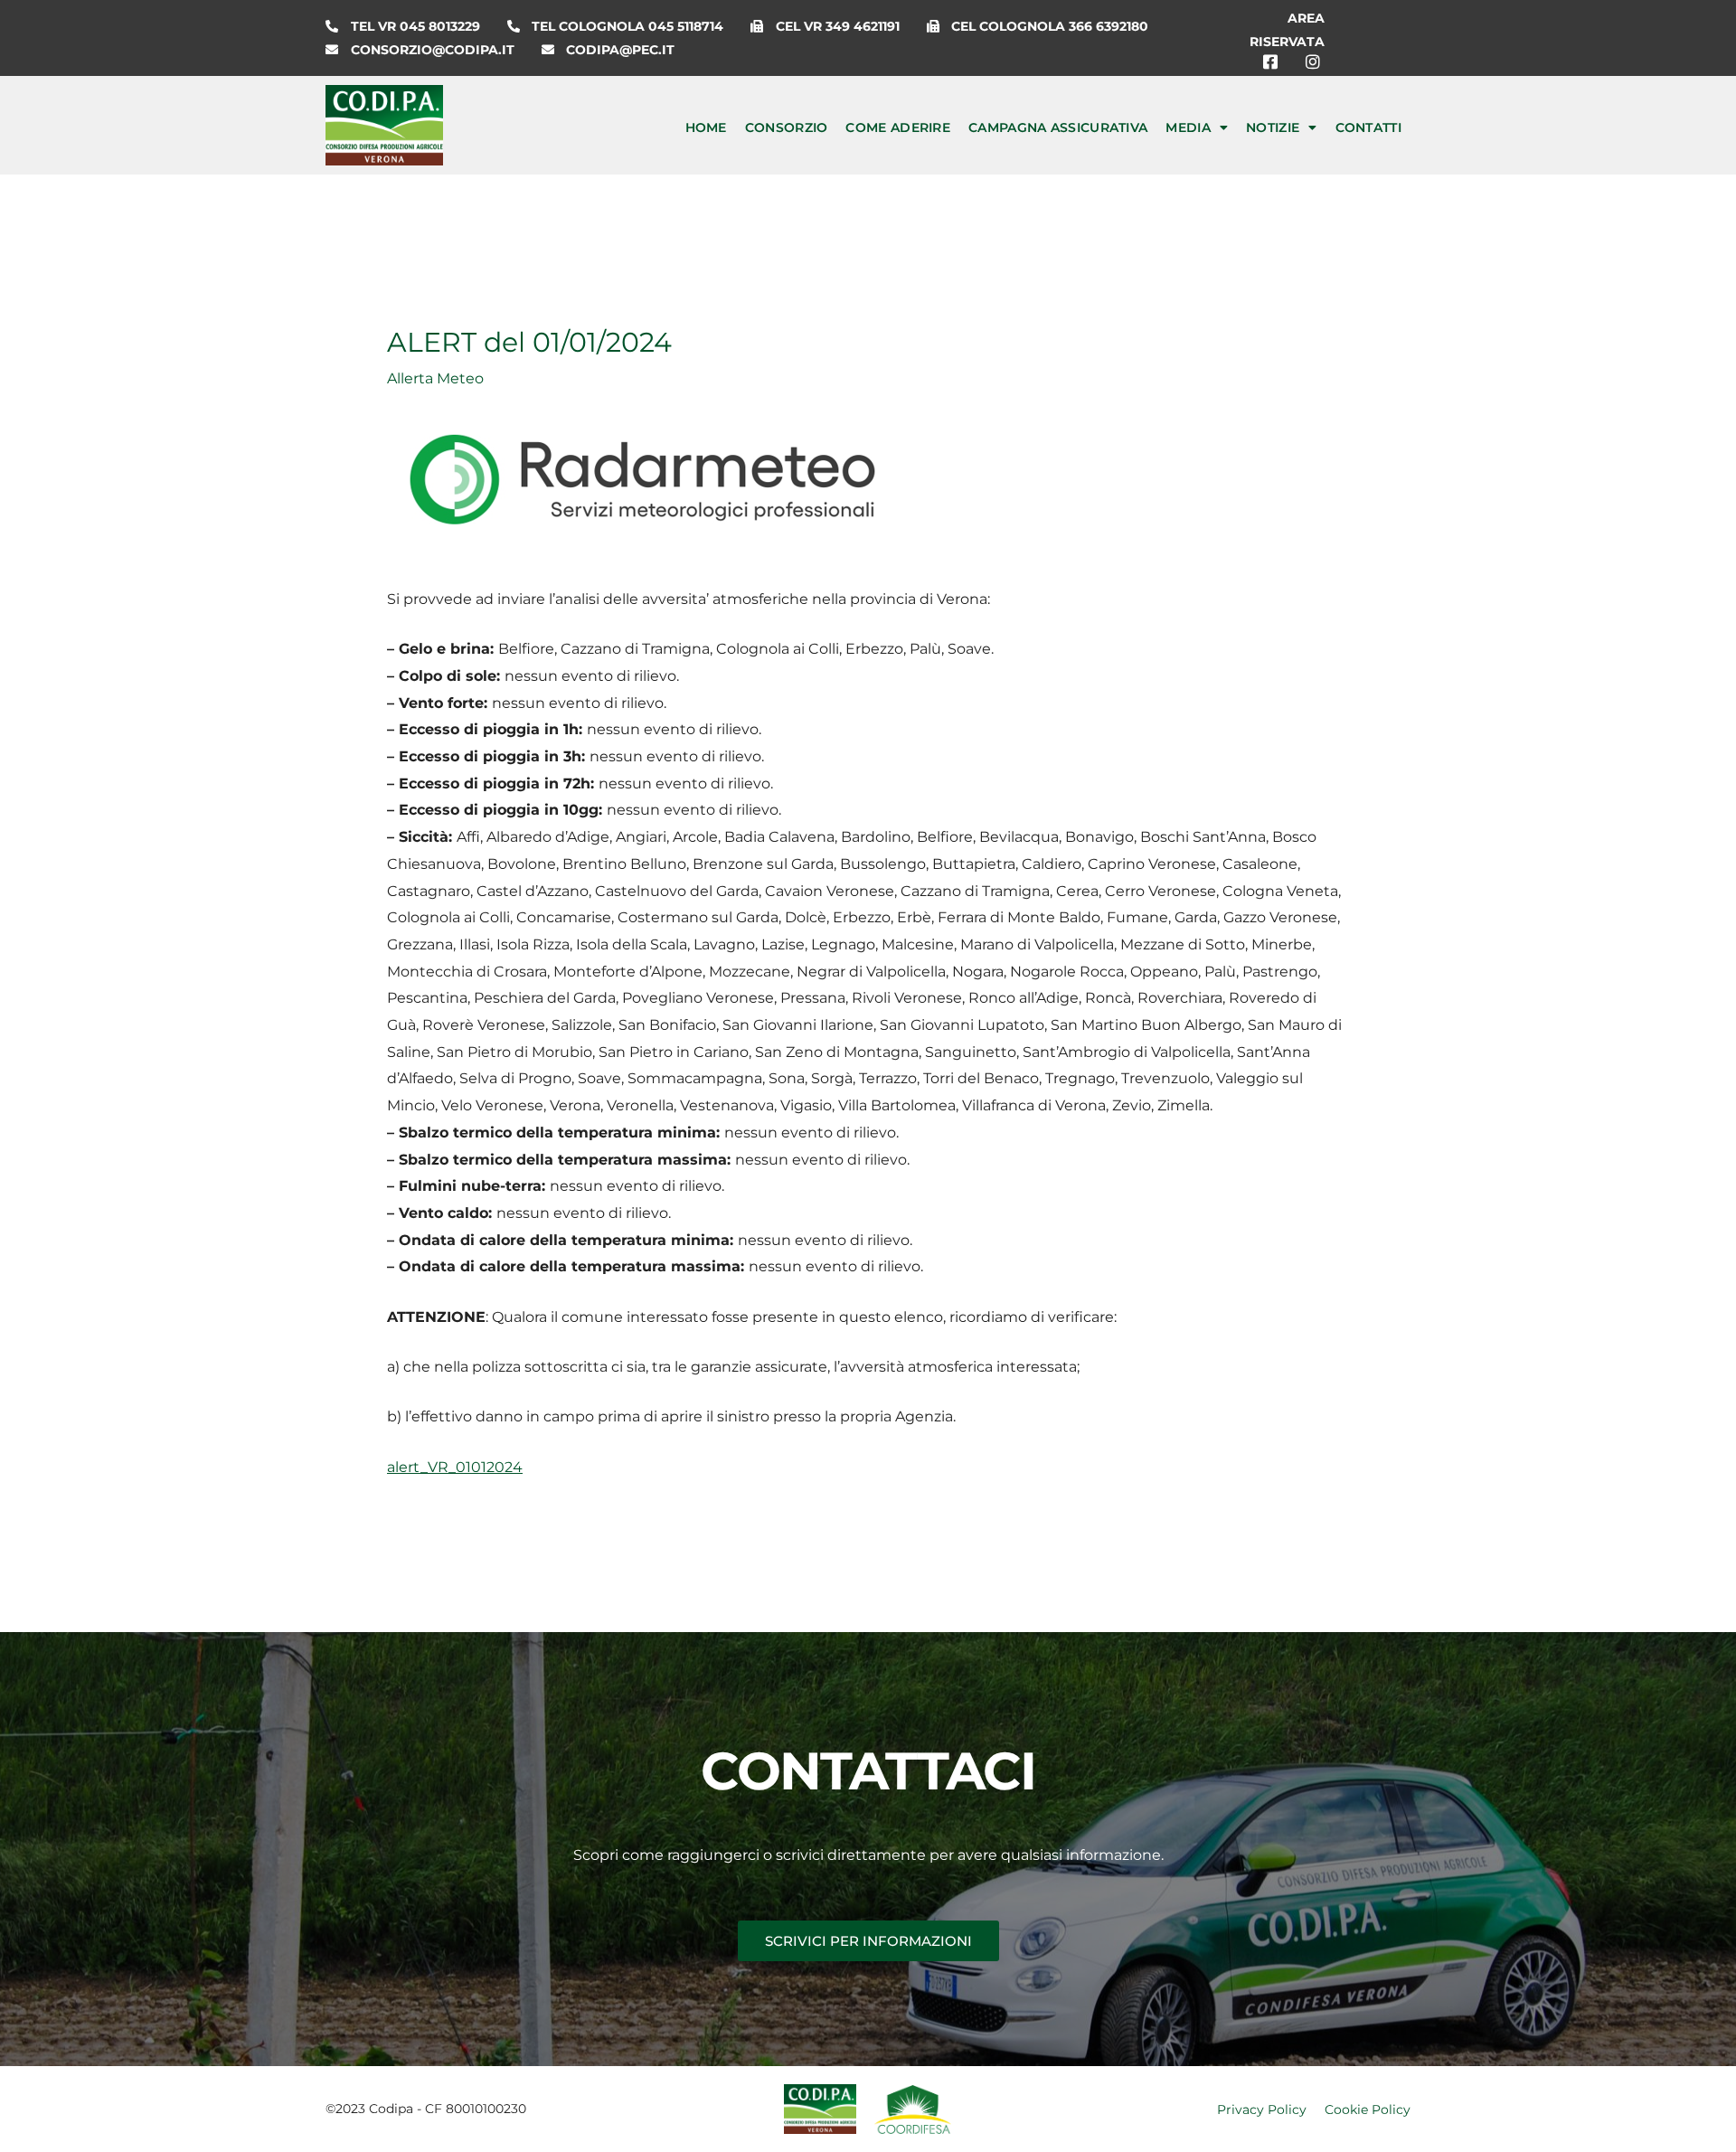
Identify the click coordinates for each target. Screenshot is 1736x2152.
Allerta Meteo (435, 378)
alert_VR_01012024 (455, 1467)
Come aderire (898, 127)
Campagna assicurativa (1058, 127)
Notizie (1273, 127)
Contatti (1368, 127)
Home (706, 127)
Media (1188, 127)
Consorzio (787, 127)
